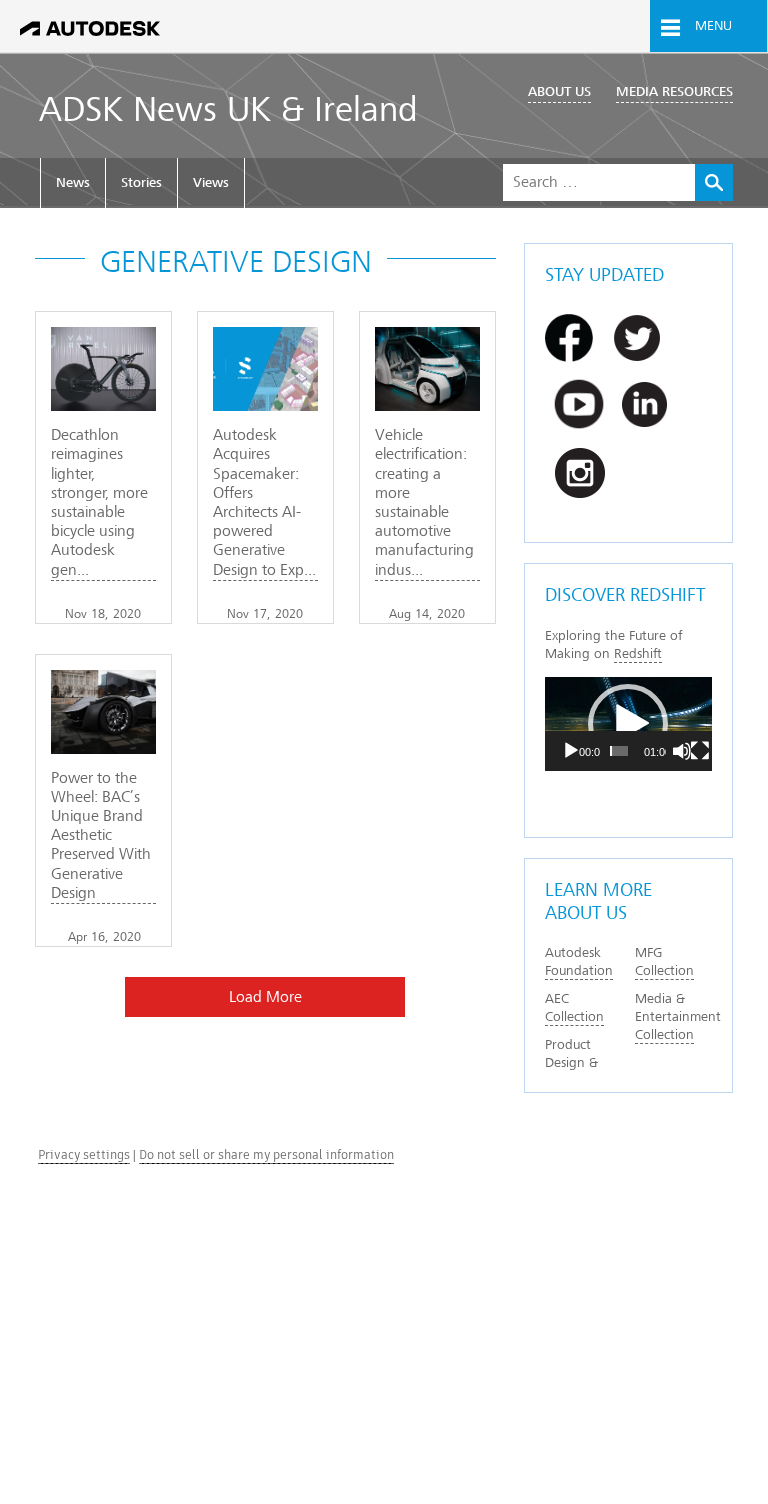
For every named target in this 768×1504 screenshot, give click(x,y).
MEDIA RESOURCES (674, 91)
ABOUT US (559, 91)
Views (211, 182)
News (73, 182)
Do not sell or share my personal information (266, 1154)
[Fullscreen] (700, 751)
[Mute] (682, 751)
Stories (141, 182)
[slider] (619, 751)
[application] (628, 724)
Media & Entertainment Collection (678, 1016)
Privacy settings (84, 1154)
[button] (628, 724)
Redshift (638, 653)
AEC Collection (574, 1007)
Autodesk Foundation (579, 961)
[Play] (571, 751)
